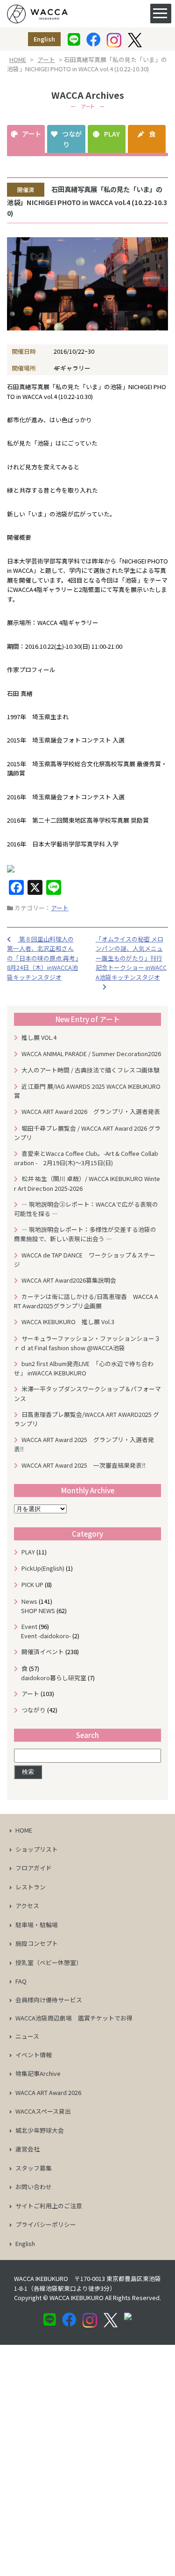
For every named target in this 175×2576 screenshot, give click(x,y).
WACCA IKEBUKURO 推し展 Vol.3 (68, 1322)
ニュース (27, 2036)
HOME (18, 59)
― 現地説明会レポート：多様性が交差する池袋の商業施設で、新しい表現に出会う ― (85, 1234)
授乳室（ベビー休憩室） (49, 1962)
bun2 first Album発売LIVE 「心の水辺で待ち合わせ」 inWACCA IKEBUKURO (84, 1368)
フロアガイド (34, 1868)
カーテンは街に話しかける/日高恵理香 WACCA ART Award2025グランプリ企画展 (86, 1301)
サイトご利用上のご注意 (49, 2206)
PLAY (112, 134)
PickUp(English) (43, 1568)
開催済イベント (43, 1652)
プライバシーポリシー (46, 2224)
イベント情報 (34, 2055)
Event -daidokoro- (46, 1636)
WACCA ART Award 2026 (48, 2092)
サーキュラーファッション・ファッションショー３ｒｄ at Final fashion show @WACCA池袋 (87, 1343)
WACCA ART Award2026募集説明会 (72, 1280)
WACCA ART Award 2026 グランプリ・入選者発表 (91, 1111)
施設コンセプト (37, 1943)
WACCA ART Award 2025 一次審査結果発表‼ (84, 1465)
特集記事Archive (38, 2073)
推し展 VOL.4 (39, 1037)
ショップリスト (37, 1849)
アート (46, 59)
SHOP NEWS (38, 1611)
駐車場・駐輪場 (37, 1925)
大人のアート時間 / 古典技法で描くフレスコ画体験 (91, 1070)
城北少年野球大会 (40, 2130)
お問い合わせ (34, 2187)
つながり (72, 139)
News (29, 1601)
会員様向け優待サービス (49, 2000)
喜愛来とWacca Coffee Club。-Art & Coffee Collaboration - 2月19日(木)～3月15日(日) (86, 1158)
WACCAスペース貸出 (43, 2111)
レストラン (31, 1887)
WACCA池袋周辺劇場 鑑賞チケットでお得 (74, 2018)
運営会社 (28, 2149)
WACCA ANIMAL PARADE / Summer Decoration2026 (91, 1054)
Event (29, 1626)
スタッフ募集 (34, 2168)
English (44, 39)
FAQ (21, 1981)
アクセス (27, 1906)
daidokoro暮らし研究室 (54, 1678)
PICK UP (32, 1584)
